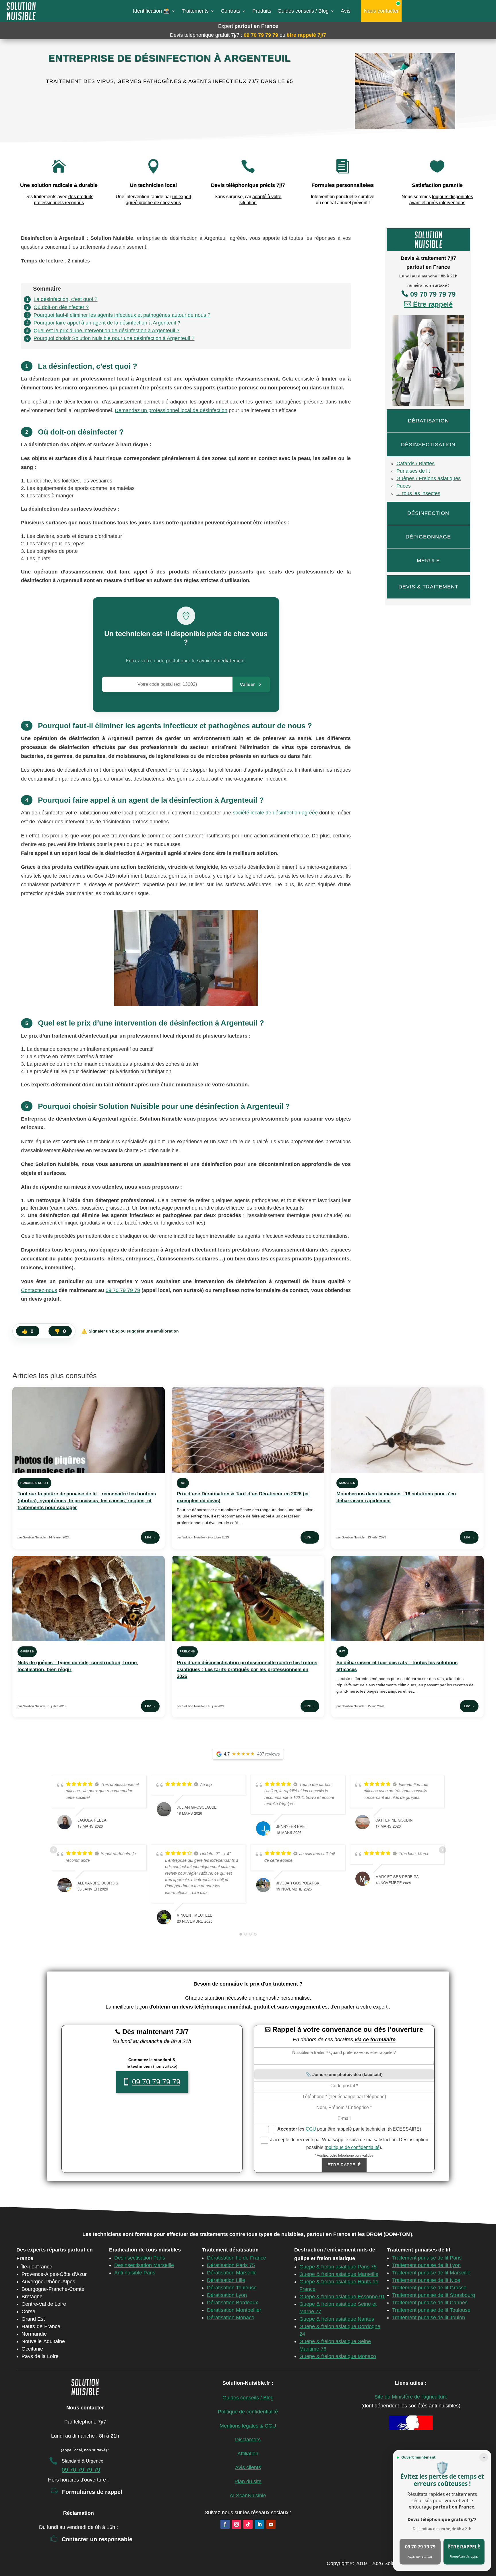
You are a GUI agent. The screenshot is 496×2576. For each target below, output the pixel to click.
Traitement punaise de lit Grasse (429, 2288)
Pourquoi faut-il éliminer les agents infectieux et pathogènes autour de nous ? (122, 315)
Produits (262, 11)
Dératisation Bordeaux (232, 2303)
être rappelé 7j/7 (306, 35)
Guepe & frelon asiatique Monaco (338, 2356)
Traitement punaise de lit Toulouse (431, 2310)
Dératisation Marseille (232, 2273)
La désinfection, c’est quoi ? (65, 299)
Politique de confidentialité (248, 2412)
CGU (311, 2129)
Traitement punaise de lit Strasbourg (434, 2295)
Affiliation (248, 2454)
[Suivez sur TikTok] (248, 2524)
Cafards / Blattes (415, 464)
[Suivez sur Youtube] (271, 2524)
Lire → (150, 1537)
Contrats (230, 11)
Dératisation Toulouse (232, 2288)
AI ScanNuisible (248, 2496)
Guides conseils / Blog (303, 11)
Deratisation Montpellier (234, 2310)
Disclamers (248, 2440)
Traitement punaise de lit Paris (427, 2258)
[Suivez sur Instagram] (237, 2524)
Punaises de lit (413, 471)
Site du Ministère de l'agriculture (411, 2397)
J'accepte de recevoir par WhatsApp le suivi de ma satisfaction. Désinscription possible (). (349, 2144)
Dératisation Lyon (227, 2295)
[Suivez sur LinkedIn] (259, 2524)
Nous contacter (381, 11)
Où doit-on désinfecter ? (61, 307)
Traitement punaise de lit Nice (426, 2280)
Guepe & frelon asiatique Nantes (337, 2319)
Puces (404, 486)
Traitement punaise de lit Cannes (430, 2303)
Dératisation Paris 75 (231, 2265)
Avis (346, 11)
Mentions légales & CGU (248, 2426)
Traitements (195, 11)
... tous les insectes (418, 493)
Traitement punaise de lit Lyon (426, 2265)
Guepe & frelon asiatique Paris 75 (338, 2267)
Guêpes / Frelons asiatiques (429, 478)
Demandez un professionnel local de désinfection (171, 410)
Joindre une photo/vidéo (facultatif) (347, 2074)
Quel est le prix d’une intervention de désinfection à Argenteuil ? (106, 331)
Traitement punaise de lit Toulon (429, 2318)
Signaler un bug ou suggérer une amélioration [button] (130, 1331)
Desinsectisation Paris (140, 2258)
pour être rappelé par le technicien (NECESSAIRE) (349, 2129)
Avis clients (248, 2467)
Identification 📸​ (151, 11)
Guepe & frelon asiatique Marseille (339, 2274)
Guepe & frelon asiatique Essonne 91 (342, 2297)
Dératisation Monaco (231, 2318)
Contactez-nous (39, 1290)
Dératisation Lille (226, 2280)
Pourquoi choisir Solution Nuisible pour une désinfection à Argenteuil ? (114, 338)
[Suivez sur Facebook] (225, 2524)
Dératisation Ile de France (237, 2258)
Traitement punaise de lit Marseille (431, 2273)
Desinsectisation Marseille (144, 2265)
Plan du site (248, 2482)
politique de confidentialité (353, 2147)
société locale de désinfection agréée (275, 813)
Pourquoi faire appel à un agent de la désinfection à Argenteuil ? (107, 323)
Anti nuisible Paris (135, 2273)
